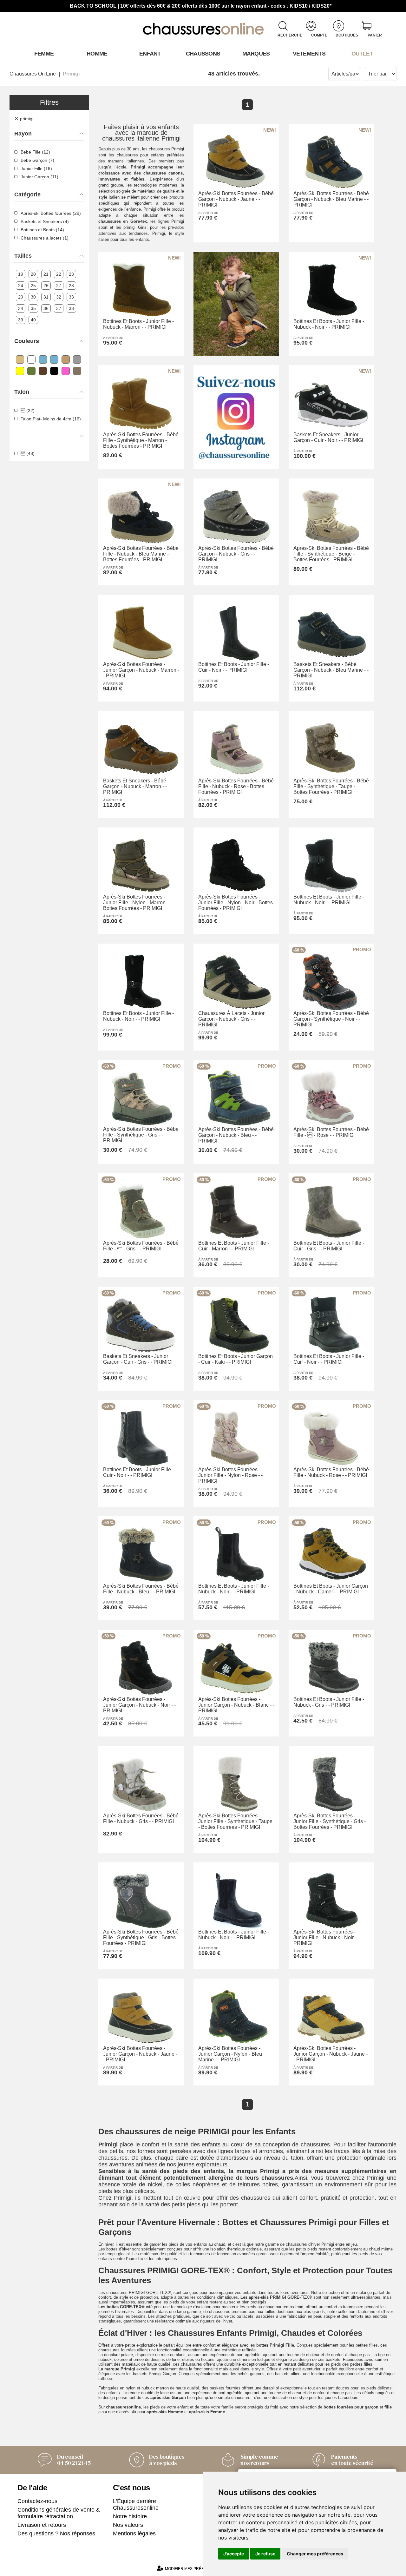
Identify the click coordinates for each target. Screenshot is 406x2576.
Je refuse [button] (265, 2554)
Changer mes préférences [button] (315, 2554)
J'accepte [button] (234, 2554)
